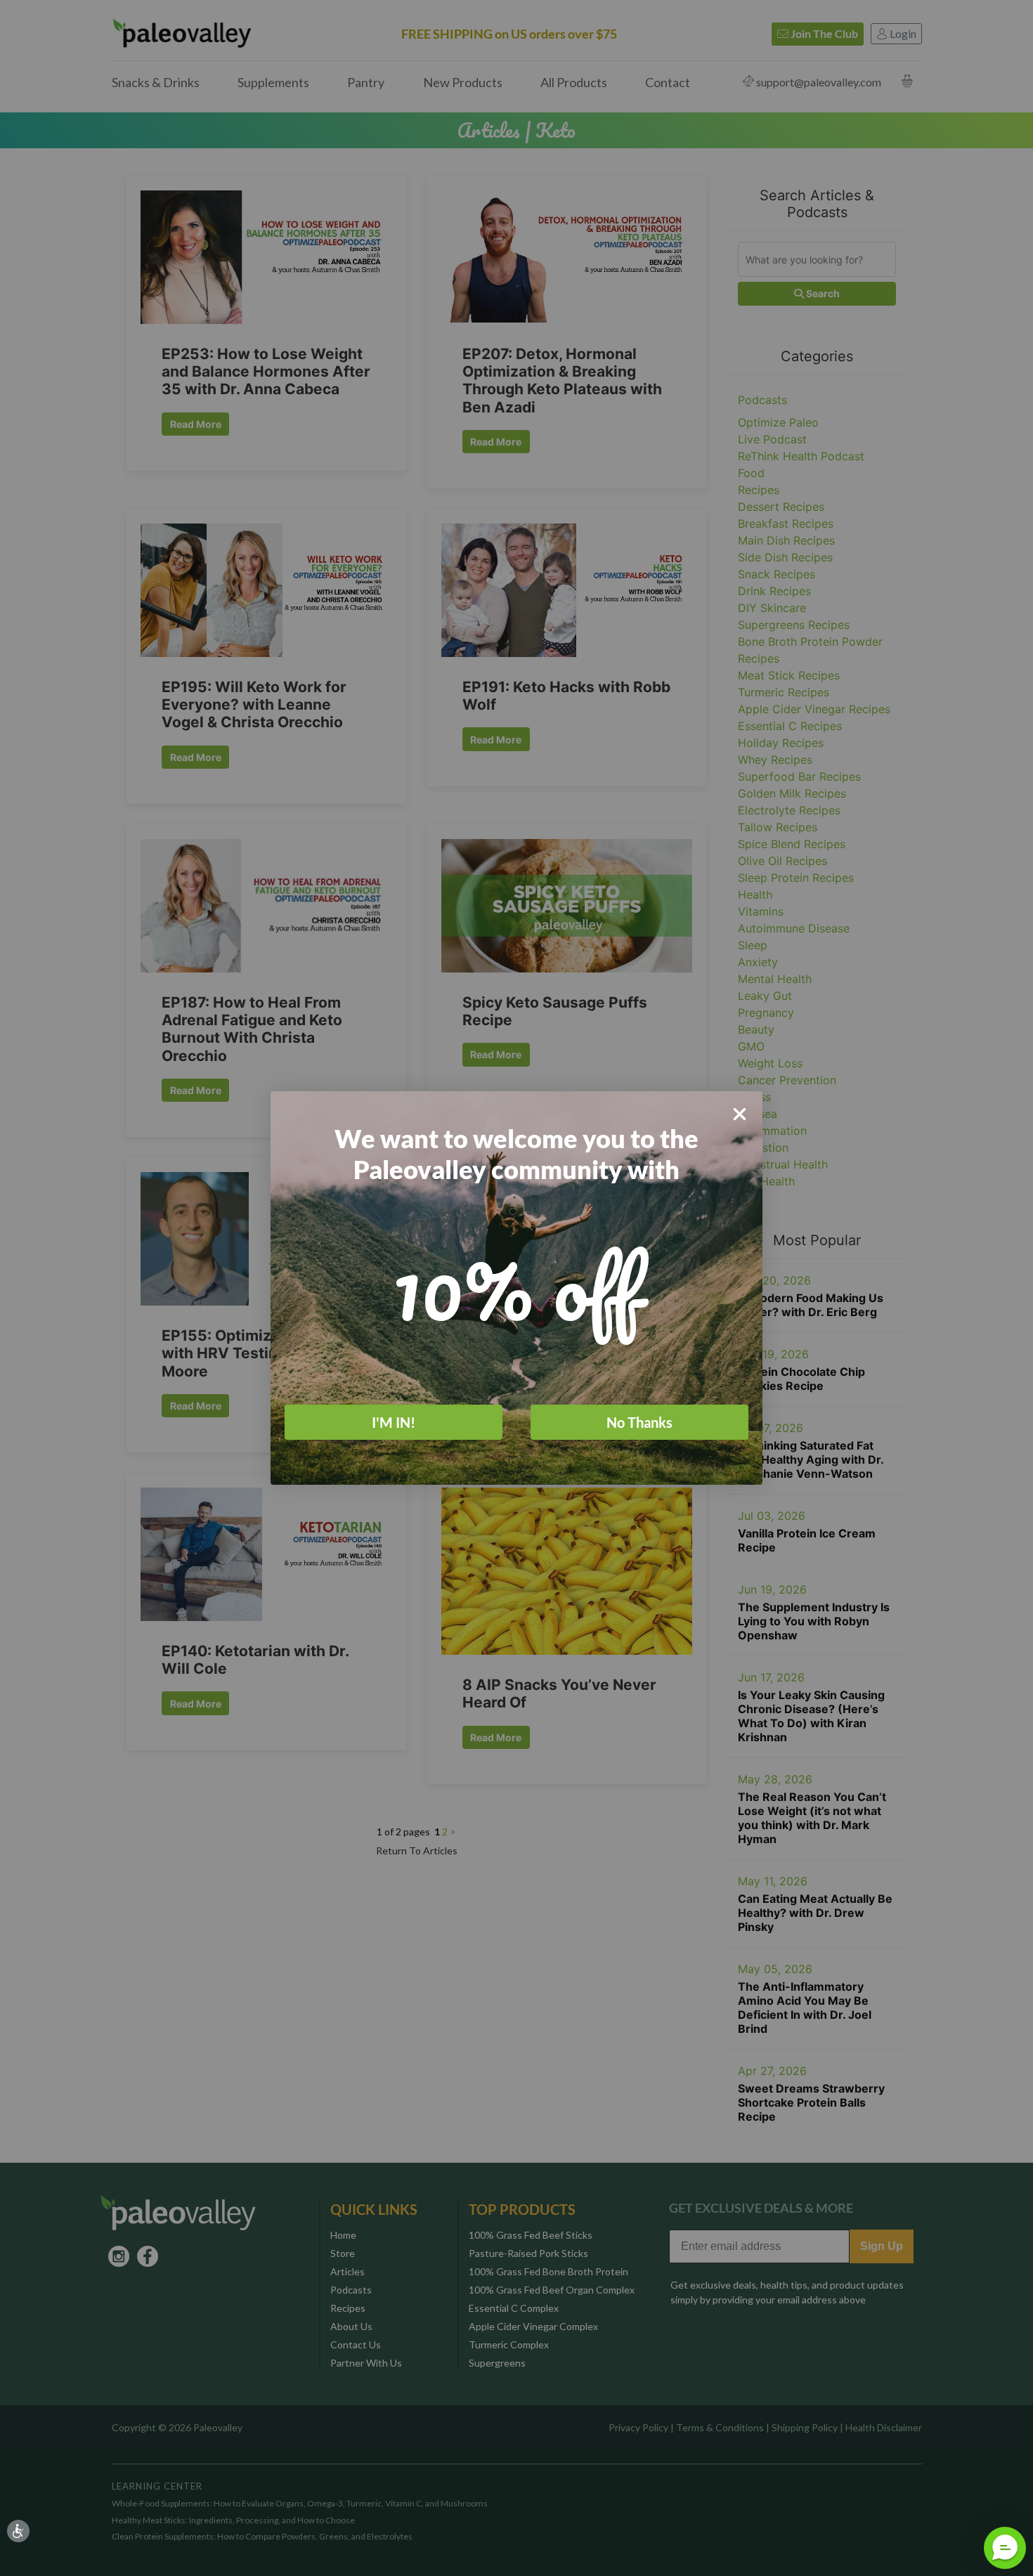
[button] (1005, 2548)
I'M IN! (394, 1422)
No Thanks (639, 1422)
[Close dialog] (740, 1114)
